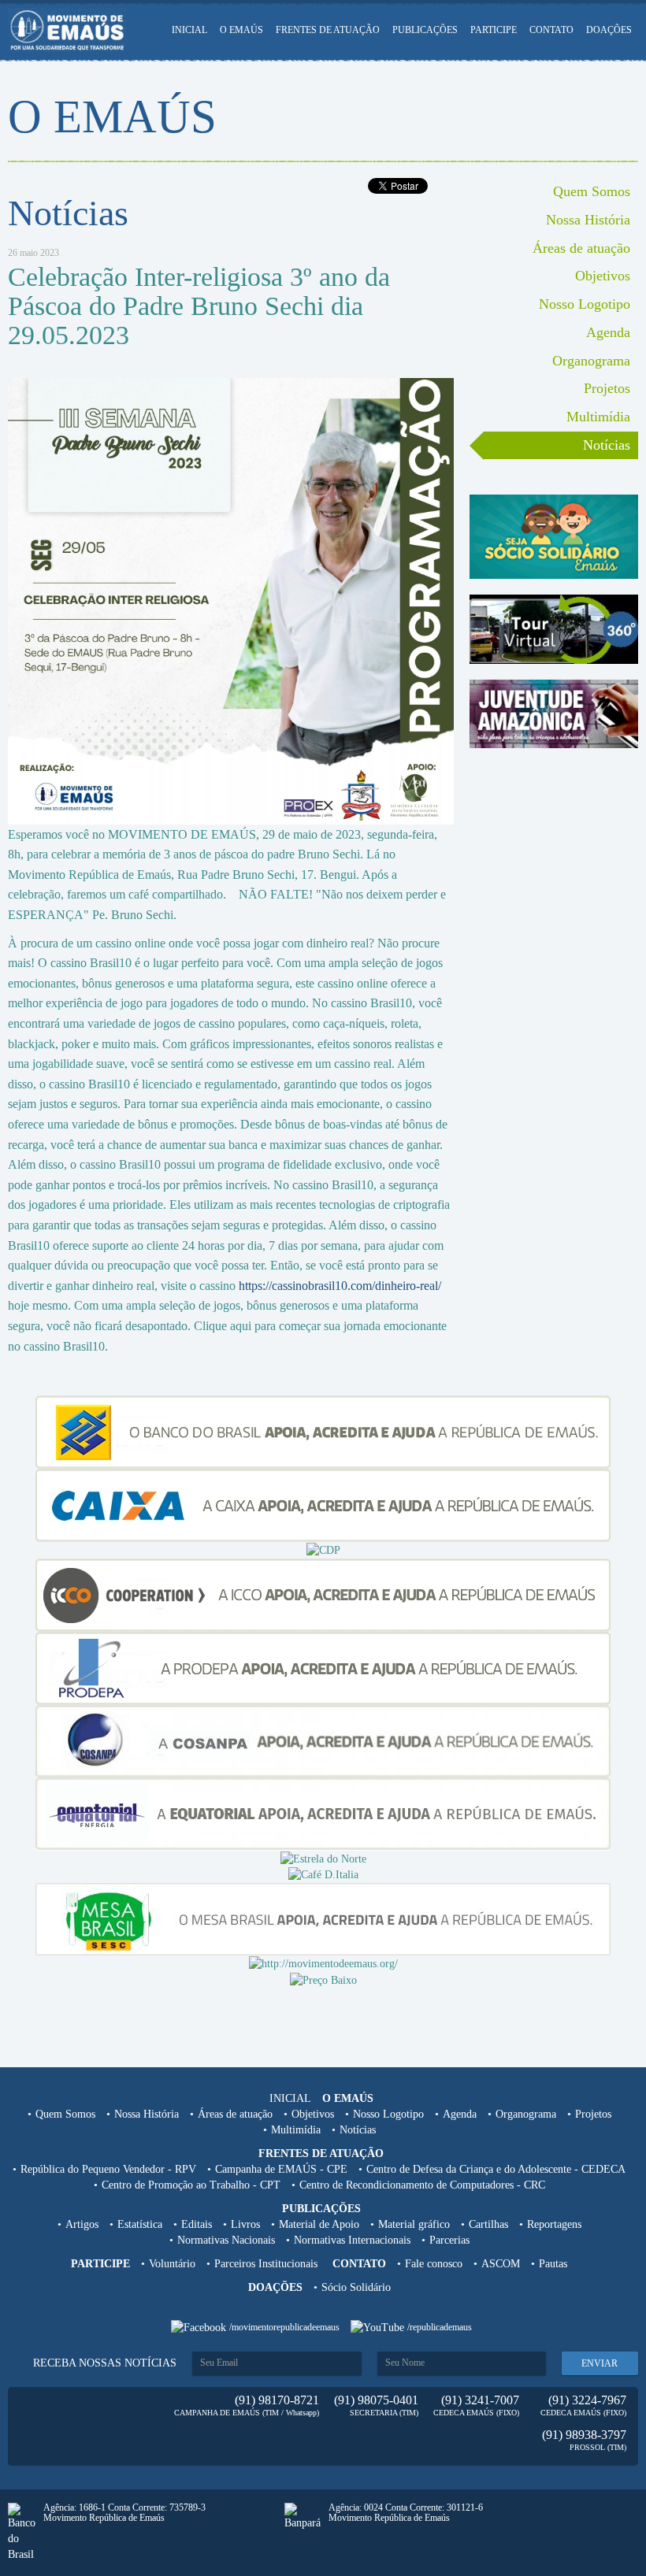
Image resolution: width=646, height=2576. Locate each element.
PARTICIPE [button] (494, 30)
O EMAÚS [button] (241, 30)
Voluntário (172, 2264)
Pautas (553, 2264)
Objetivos (603, 276)
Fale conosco (434, 2264)
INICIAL (189, 30)
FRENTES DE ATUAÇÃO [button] (328, 30)
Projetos (607, 388)
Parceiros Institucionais (266, 2264)
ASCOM (501, 2264)
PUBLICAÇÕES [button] (425, 30)
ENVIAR (600, 2363)
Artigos (82, 2224)
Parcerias (449, 2240)
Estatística (140, 2224)
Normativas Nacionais (226, 2240)
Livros (245, 2224)
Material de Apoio (319, 2224)
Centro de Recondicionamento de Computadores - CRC (422, 2185)
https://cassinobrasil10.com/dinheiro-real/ (340, 1286)
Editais (197, 2224)
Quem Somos (592, 191)
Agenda (608, 332)
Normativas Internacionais (352, 2240)
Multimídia (598, 417)
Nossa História (588, 220)
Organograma (591, 361)
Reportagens (554, 2224)
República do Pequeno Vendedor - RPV (108, 2169)
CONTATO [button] (551, 30)
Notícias (607, 445)
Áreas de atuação (581, 248)
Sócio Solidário (356, 2287)
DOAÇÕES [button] (609, 30)
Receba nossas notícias (105, 2363)
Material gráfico (414, 2224)
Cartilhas (488, 2224)
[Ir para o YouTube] (379, 2327)
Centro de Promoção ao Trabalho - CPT (191, 2185)
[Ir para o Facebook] (200, 2327)
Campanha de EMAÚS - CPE (281, 2169)
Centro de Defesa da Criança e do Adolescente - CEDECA (496, 2169)
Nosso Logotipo (585, 304)
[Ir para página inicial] (67, 30)
